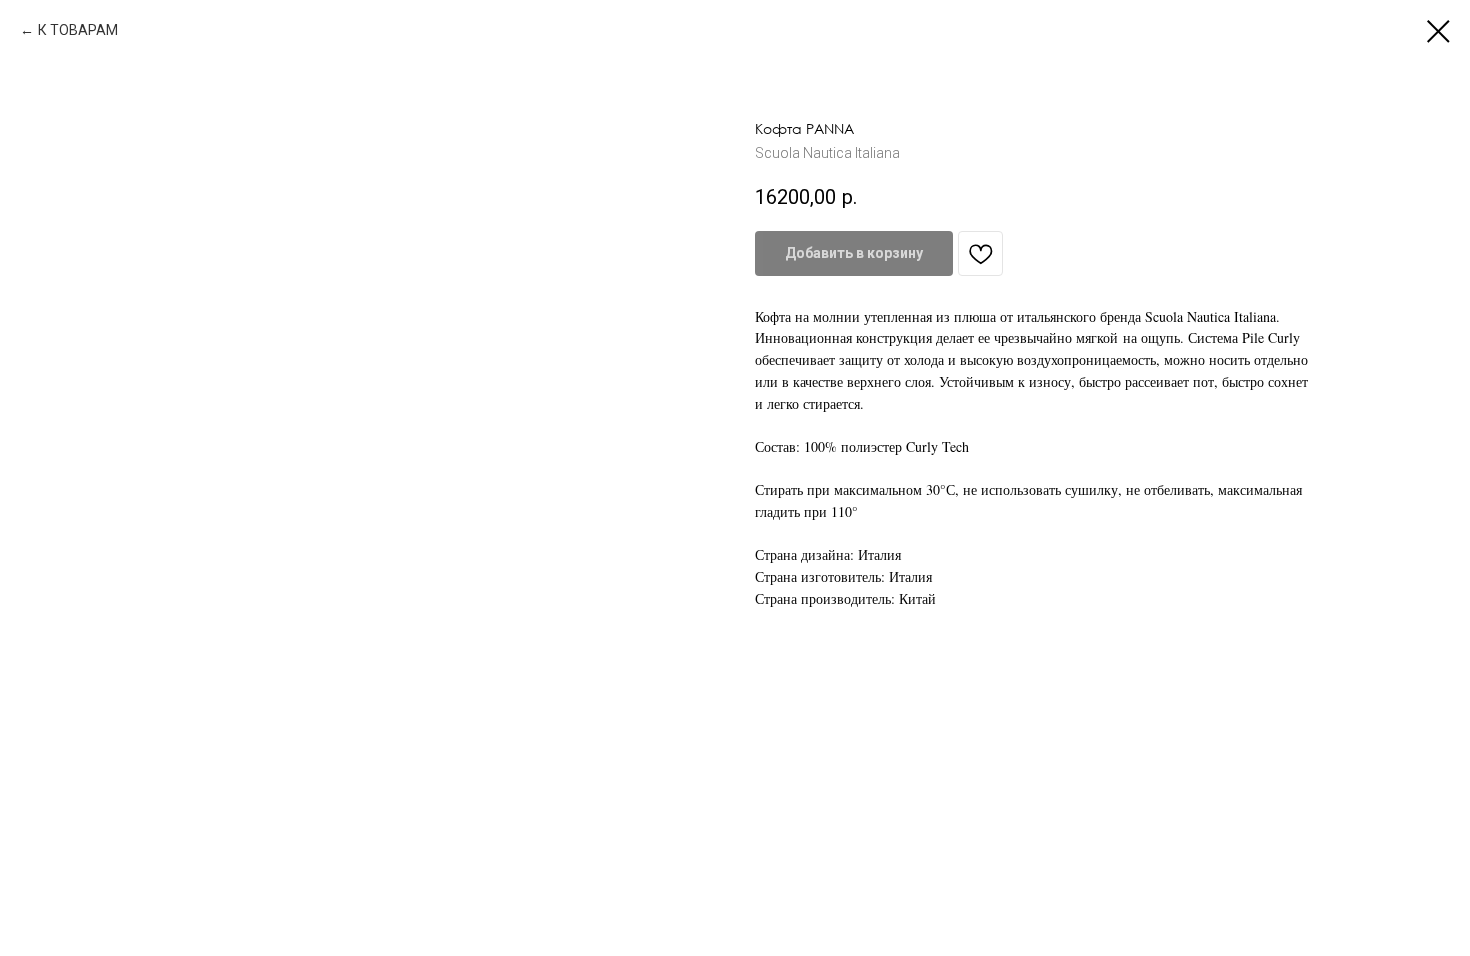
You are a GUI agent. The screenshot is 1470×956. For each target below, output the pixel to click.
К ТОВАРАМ (78, 30)
